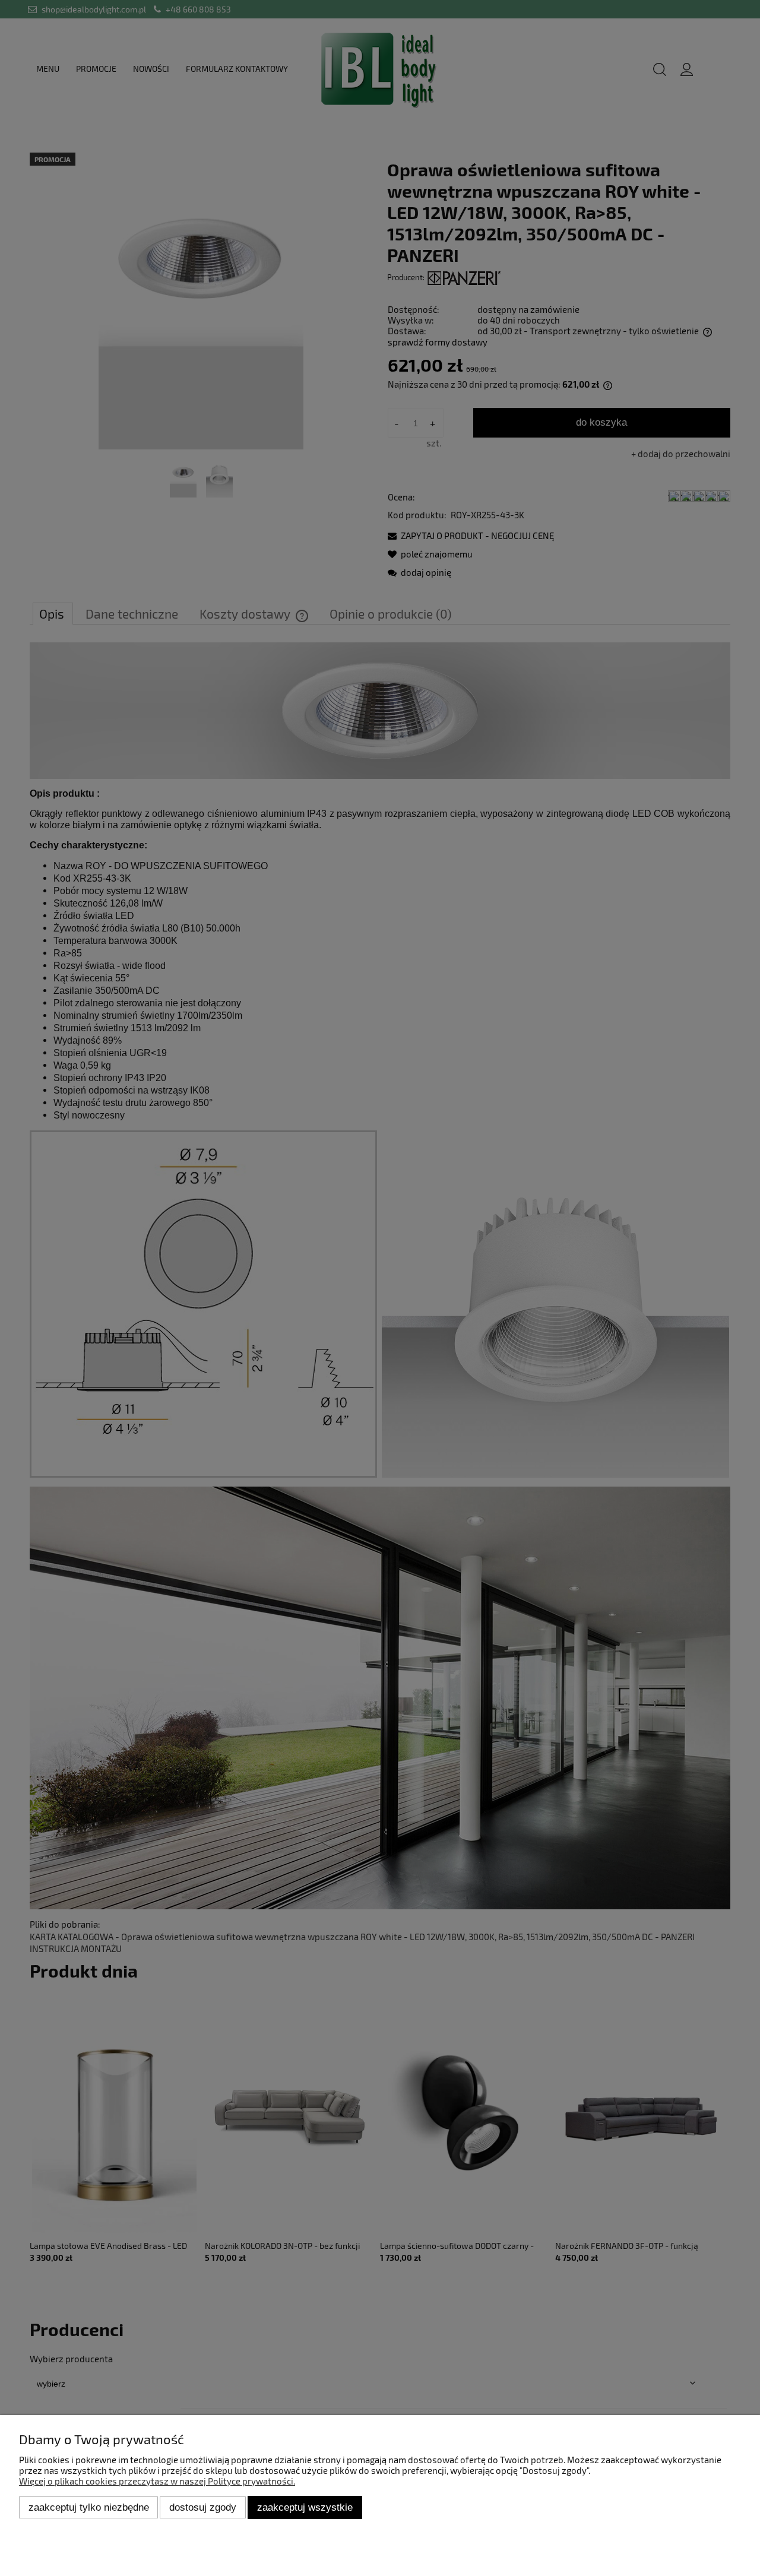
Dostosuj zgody (203, 2507)
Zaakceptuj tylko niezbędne (89, 2507)
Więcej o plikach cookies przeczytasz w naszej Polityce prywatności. (157, 2481)
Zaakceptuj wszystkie (305, 2507)
